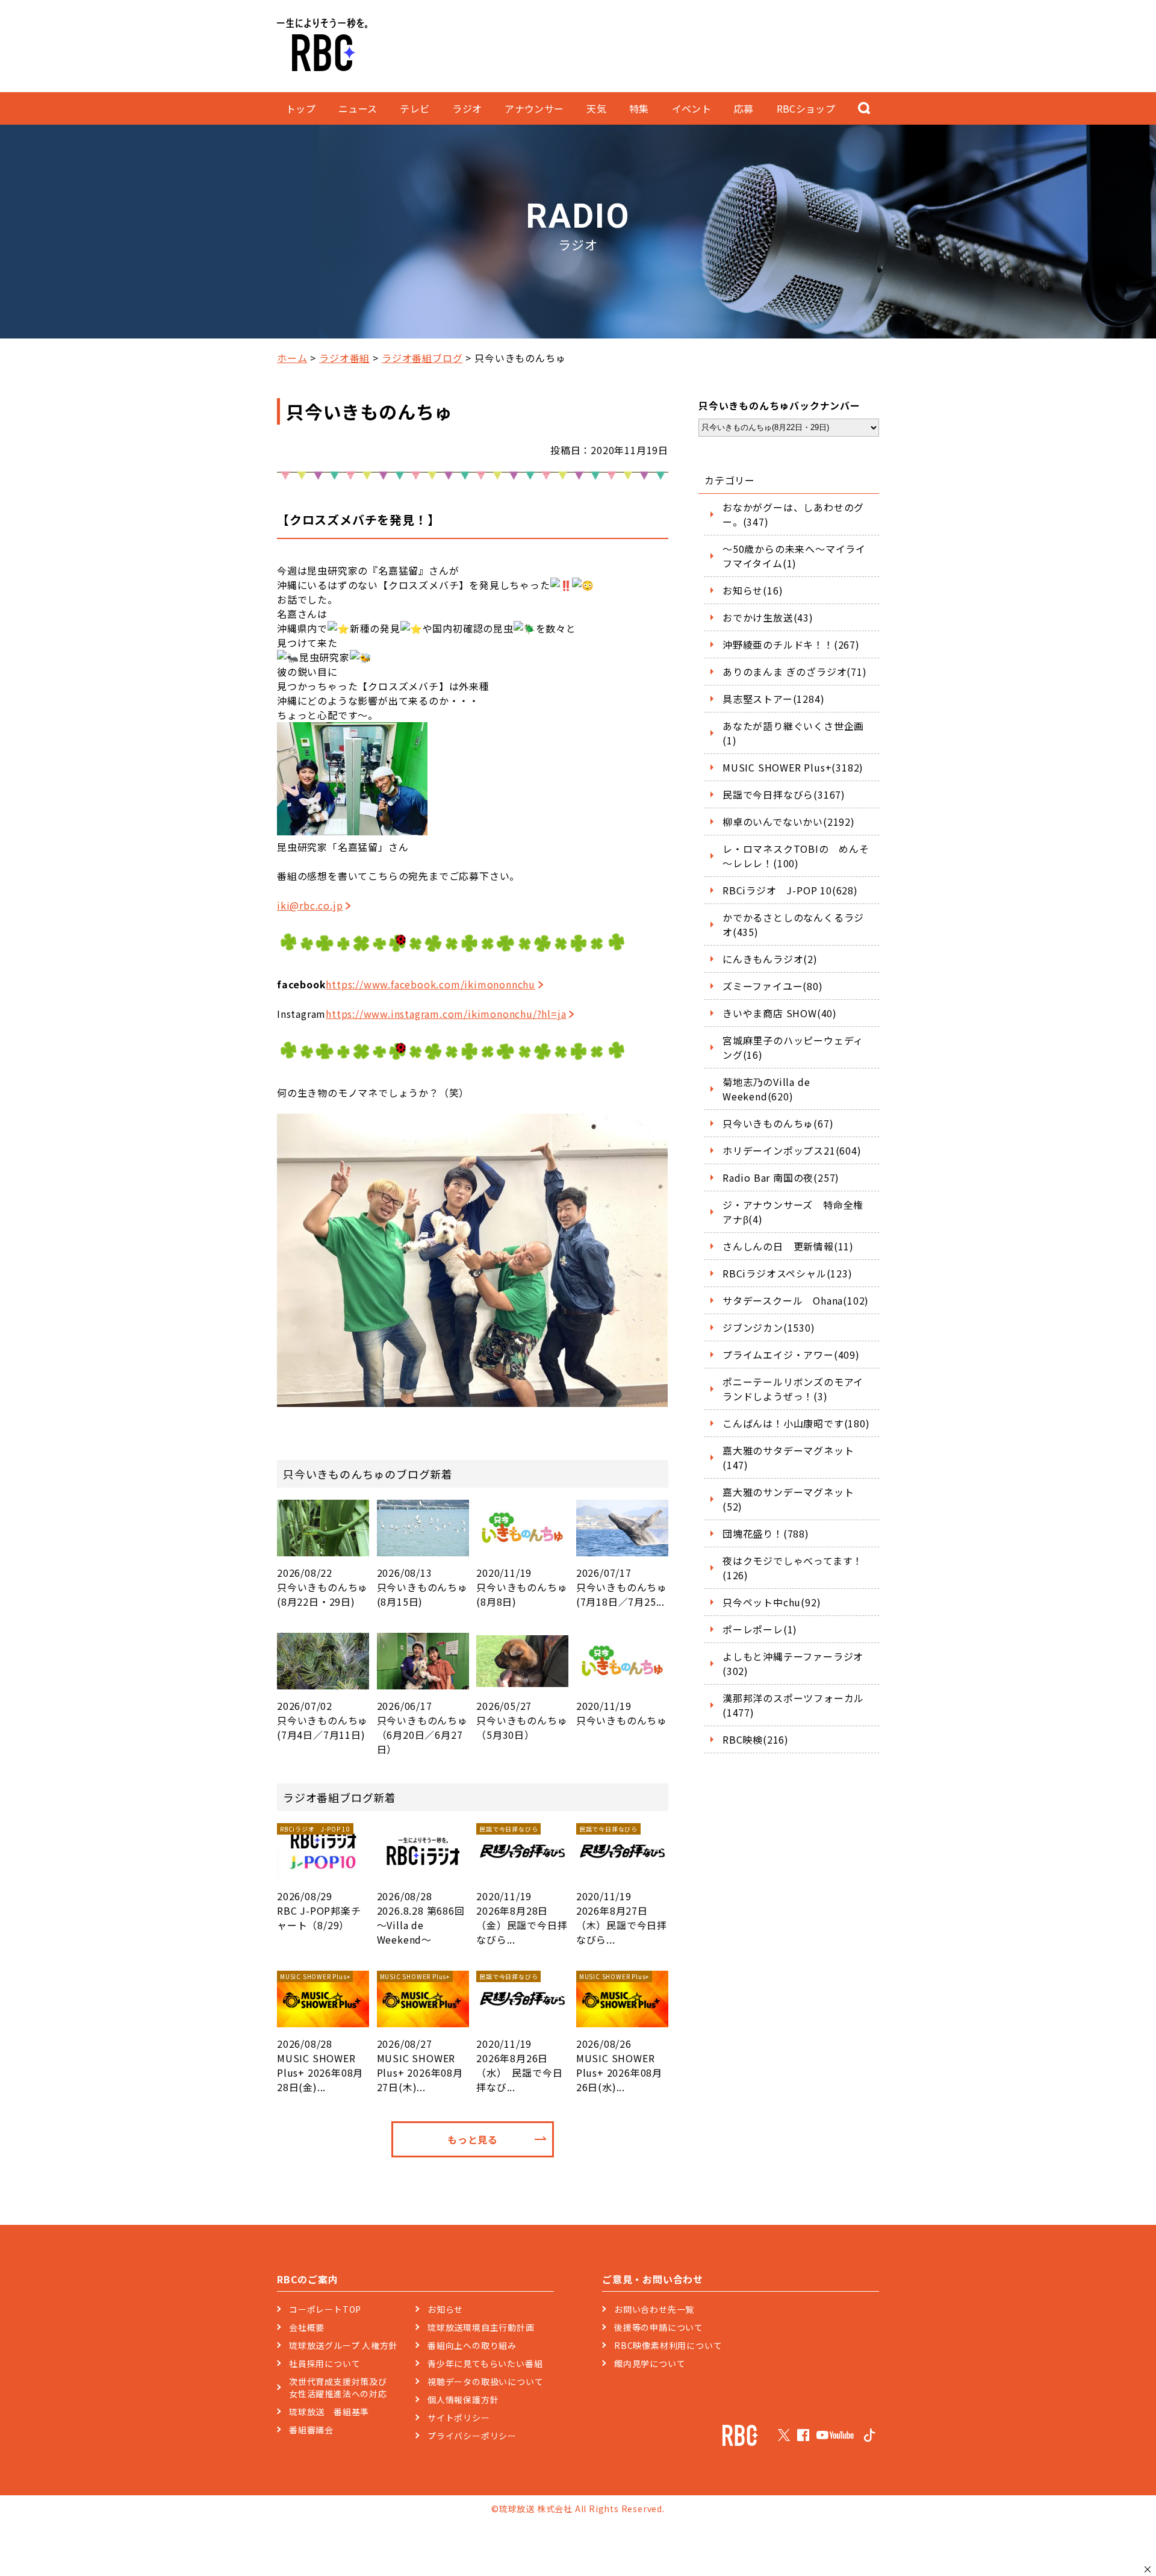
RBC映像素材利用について (668, 2345)
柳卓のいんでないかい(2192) (789, 822)
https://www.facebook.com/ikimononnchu (430, 984)
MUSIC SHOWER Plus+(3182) (793, 767)
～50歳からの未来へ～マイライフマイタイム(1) (794, 556)
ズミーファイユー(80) (773, 986)
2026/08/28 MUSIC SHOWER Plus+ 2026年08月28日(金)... (320, 2033)
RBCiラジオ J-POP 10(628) (790, 890)
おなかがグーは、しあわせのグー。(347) (793, 514)
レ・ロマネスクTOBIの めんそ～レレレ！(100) (796, 856)
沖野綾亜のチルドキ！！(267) (791, 644)
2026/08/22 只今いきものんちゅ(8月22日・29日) (322, 1587)
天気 (596, 108)
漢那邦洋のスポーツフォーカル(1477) (793, 1705)
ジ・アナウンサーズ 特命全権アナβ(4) (793, 1212)
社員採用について (325, 2363)
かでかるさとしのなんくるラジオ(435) (793, 925)
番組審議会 (311, 2430)
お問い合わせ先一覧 (654, 2309)
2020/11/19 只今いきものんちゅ (622, 1713)
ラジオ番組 (344, 358)
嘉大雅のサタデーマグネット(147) (788, 1458)
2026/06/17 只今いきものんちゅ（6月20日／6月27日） (422, 1727)
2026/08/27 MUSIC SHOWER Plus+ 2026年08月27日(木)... (420, 2033)
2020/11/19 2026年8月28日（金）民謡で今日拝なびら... (522, 1885)
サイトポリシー (459, 2418)
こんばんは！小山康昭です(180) (796, 1423)
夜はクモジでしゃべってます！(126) (793, 1568)
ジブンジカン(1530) (769, 1327)
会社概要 (307, 2327)
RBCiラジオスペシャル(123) (788, 1273)
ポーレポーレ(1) (760, 1629)
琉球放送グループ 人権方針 (343, 2345)
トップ (301, 108)
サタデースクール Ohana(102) (796, 1300)
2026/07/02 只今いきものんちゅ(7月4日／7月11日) (322, 1720)
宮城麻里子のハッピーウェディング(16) (793, 1047)
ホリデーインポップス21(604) (792, 1150)
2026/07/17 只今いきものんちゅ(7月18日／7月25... (622, 1587)
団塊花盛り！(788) (766, 1533)
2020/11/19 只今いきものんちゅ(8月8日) (522, 1587)
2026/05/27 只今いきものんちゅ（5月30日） (522, 1720)
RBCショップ (806, 108)
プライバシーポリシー (472, 2436)
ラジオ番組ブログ (422, 358)
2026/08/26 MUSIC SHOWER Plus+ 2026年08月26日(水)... (619, 2033)
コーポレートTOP (325, 2309)
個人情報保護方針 (463, 2400)
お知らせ (445, 2309)
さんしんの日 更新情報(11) (788, 1246)
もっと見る (473, 2139)
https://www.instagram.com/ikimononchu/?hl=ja (446, 1014)
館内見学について (650, 2363)
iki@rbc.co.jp (310, 905)
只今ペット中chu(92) (772, 1602)
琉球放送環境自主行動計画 (481, 2327)
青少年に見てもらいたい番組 (485, 2363)
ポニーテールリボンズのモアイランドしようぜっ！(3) (793, 1389)
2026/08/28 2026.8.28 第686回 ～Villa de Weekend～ (421, 1918)
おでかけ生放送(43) (768, 617)
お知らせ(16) (753, 590)
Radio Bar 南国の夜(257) (781, 1177)
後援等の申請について (659, 2327)
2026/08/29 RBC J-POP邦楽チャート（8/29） (319, 1878)
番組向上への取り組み (472, 2345)
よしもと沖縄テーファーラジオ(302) (793, 1664)
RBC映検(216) (756, 1739)
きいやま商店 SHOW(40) (780, 1013)
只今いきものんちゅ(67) (778, 1123)
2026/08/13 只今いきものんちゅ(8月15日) (422, 1587)
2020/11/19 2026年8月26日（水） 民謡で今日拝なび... (519, 2033)
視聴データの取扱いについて (485, 2381)
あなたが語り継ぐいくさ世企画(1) (793, 733)
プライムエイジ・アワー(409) (791, 1355)
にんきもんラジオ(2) (770, 959)
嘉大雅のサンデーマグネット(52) (788, 1499)
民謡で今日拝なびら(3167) (784, 794)
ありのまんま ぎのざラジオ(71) (795, 672)
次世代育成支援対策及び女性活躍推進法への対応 (338, 2387)
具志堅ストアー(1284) (773, 699)
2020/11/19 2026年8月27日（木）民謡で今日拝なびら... (622, 1885)
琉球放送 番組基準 (329, 2412)
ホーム (292, 358)
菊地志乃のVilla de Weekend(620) (766, 1089)
